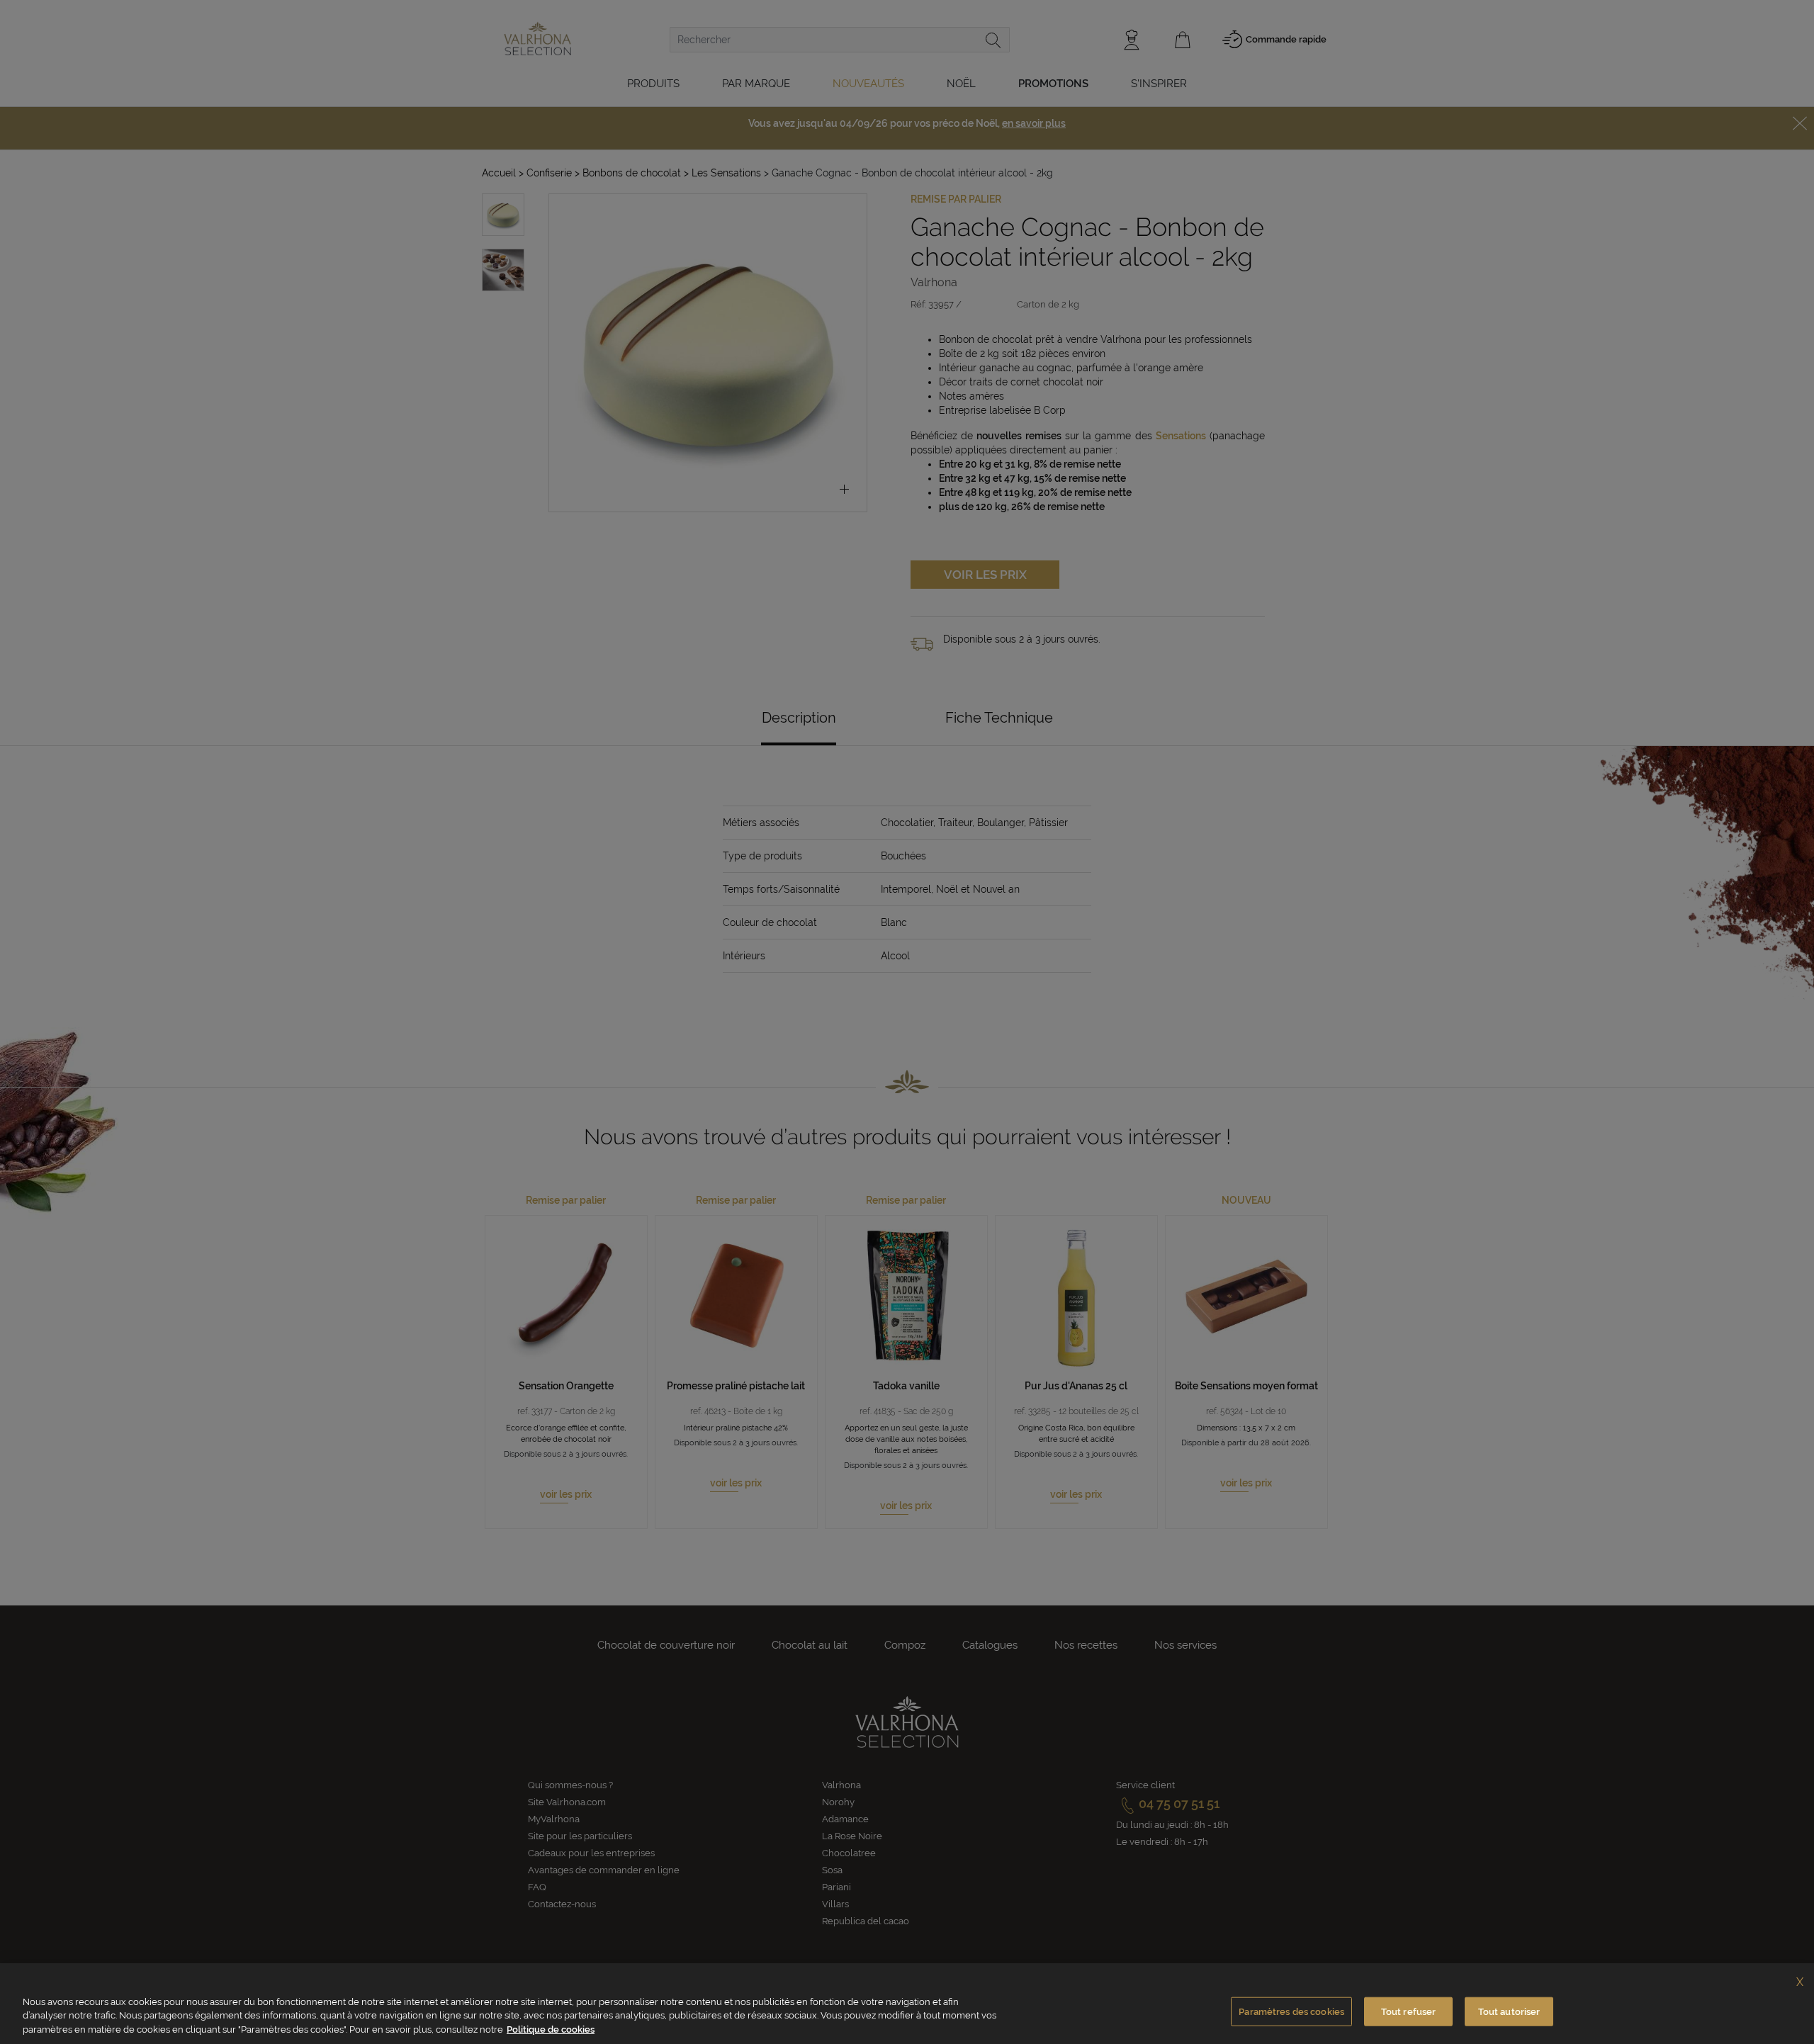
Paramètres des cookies (1291, 2011)
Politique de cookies (551, 2029)
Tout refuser (1409, 2011)
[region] (907, 2004)
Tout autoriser (1509, 2011)
